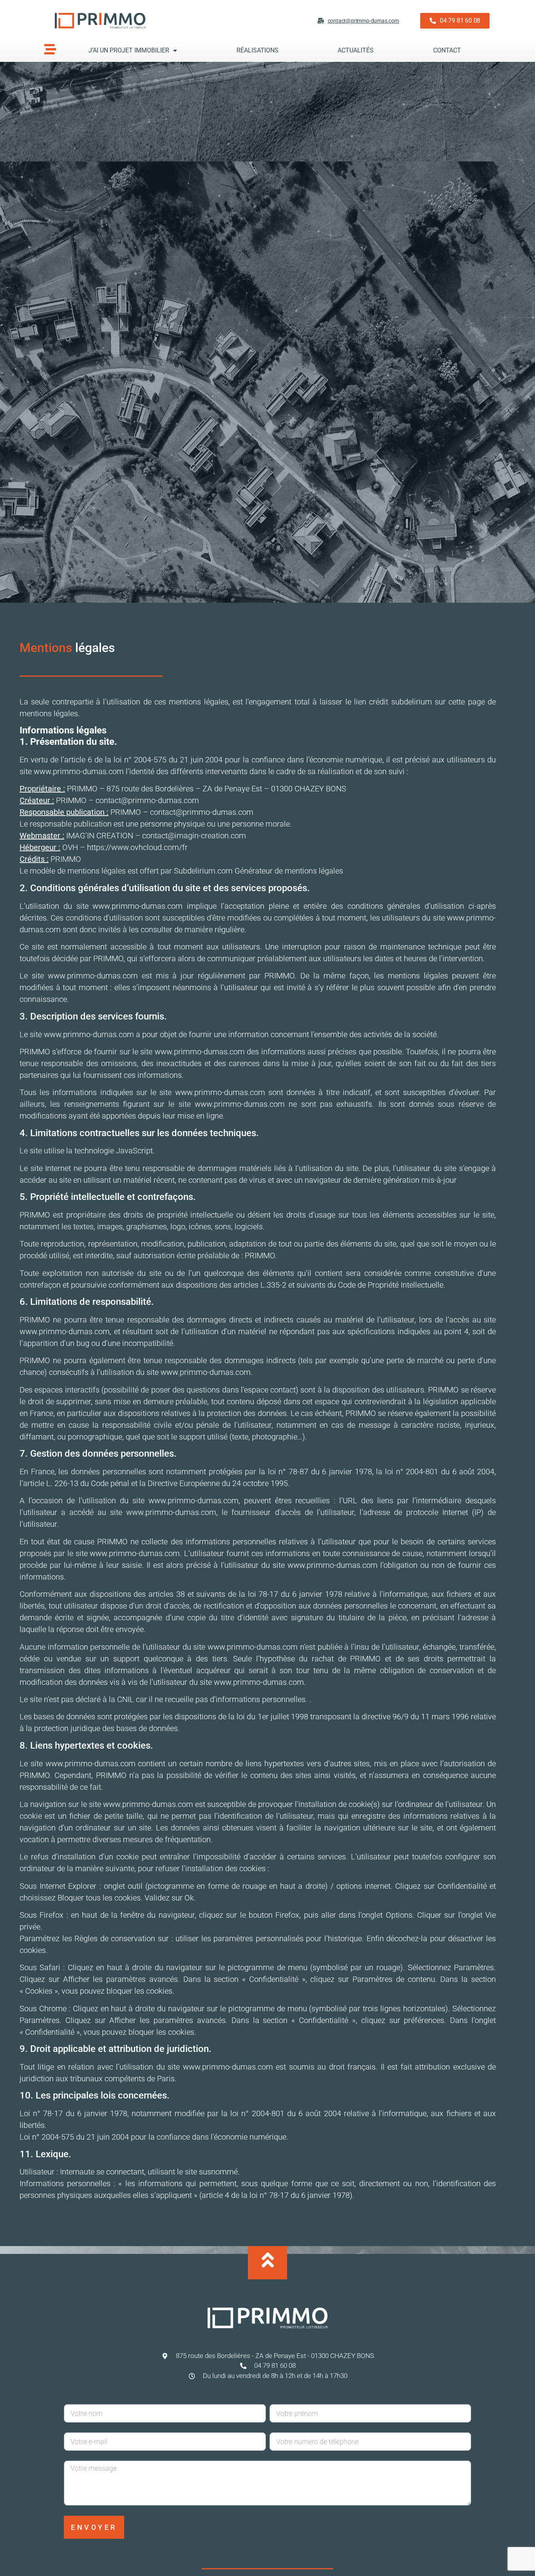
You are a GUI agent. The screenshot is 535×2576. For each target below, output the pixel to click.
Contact (447, 50)
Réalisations (258, 50)
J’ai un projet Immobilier (129, 50)
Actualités (356, 50)
